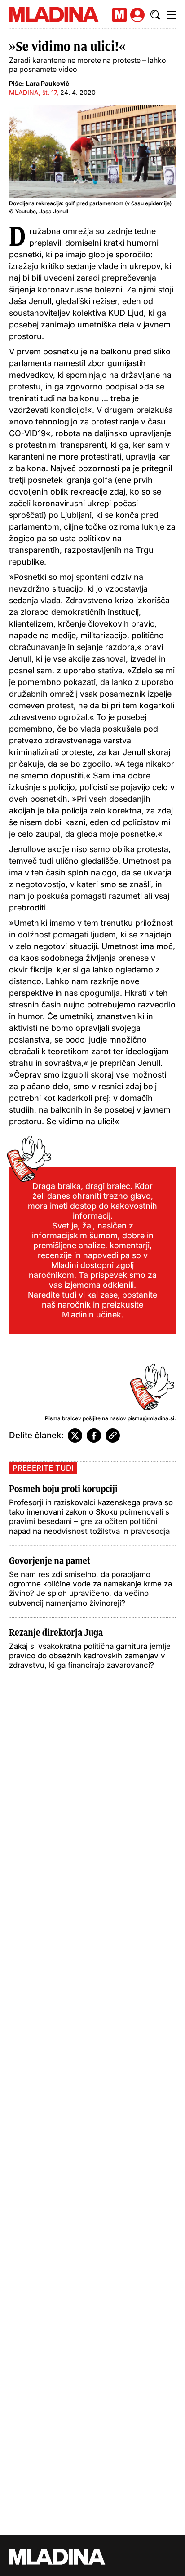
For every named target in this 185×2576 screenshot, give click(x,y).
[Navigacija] (172, 15)
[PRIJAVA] (137, 15)
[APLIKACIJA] (119, 15)
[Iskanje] (155, 15)
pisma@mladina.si (151, 1418)
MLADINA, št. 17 (33, 92)
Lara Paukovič (48, 83)
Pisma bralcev (63, 1418)
